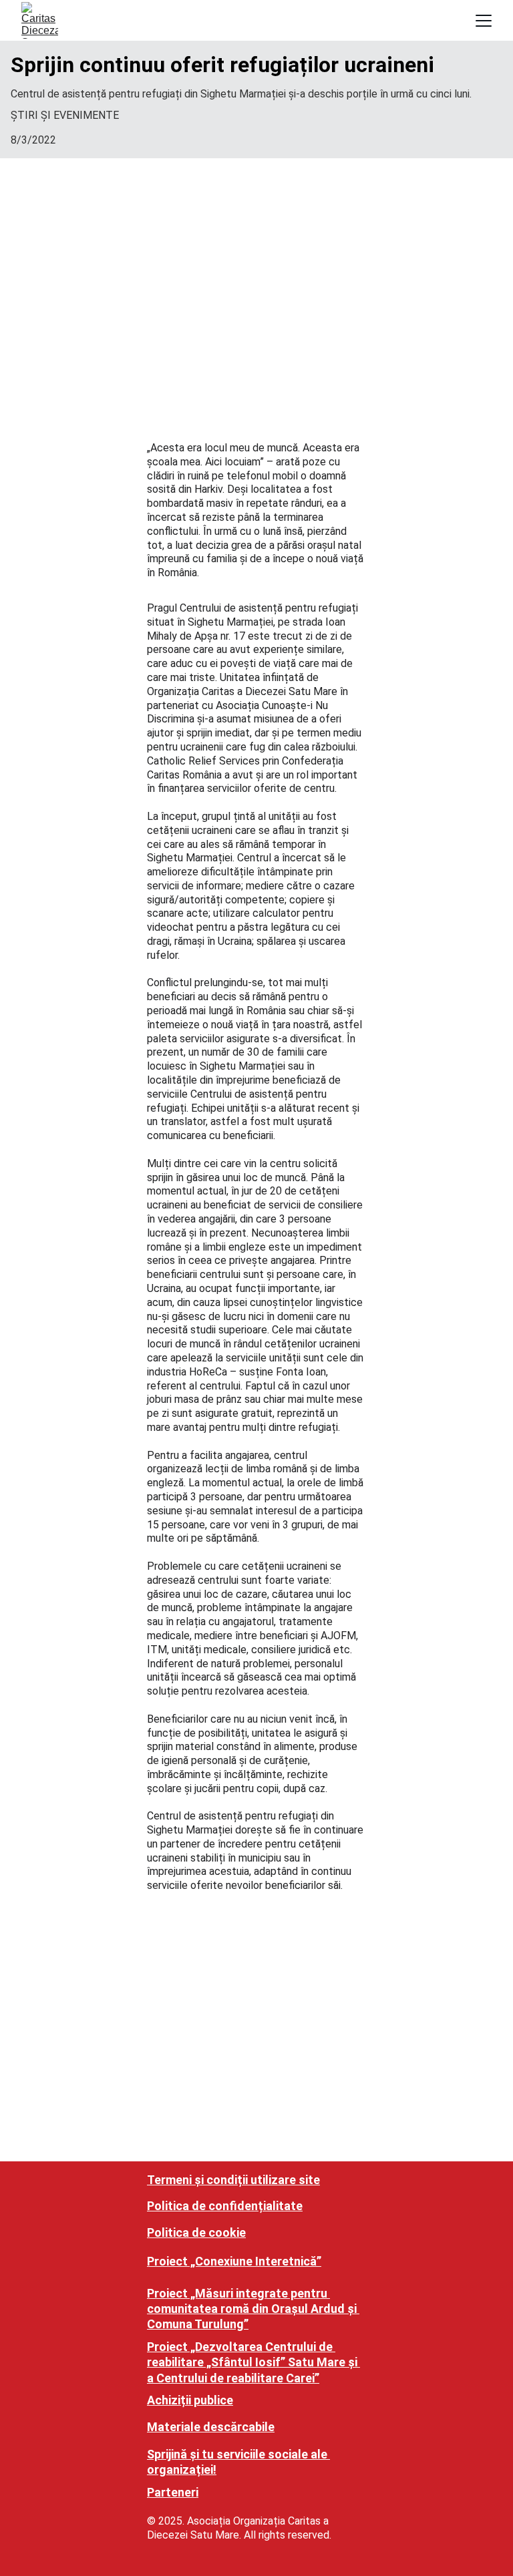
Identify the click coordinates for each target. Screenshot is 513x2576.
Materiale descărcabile (211, 2427)
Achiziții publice (190, 2400)
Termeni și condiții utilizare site (233, 2180)
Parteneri (173, 2492)
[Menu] (484, 21)
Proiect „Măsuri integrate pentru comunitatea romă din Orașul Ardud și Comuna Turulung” (253, 2309)
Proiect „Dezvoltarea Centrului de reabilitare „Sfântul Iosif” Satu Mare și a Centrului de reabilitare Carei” (253, 2362)
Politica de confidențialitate (225, 2206)
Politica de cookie (196, 2232)
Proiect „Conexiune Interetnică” (234, 2261)
